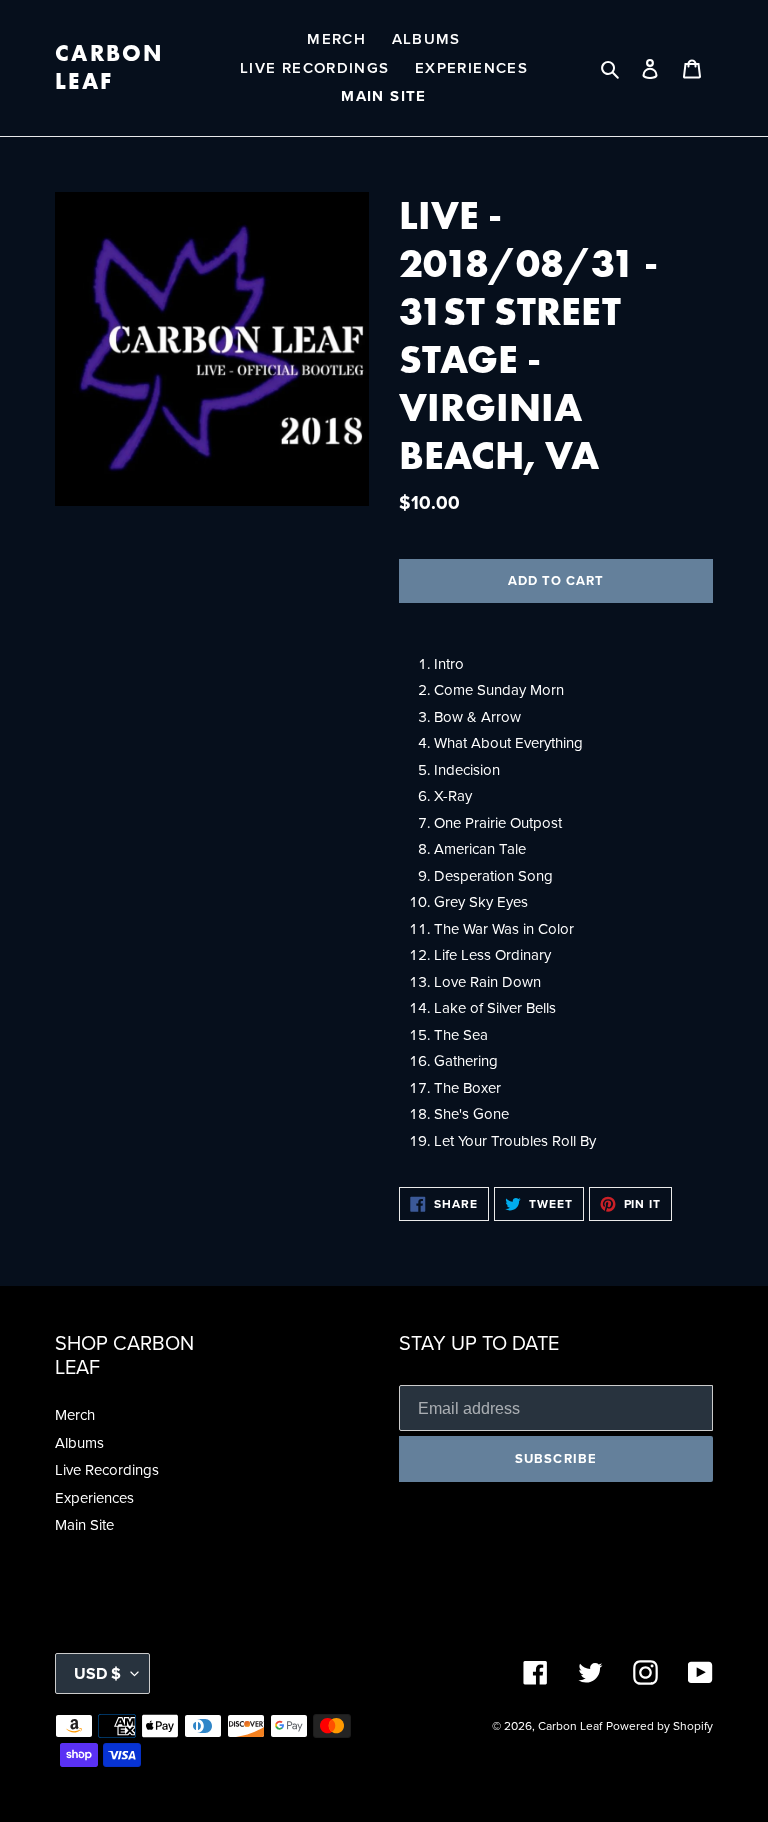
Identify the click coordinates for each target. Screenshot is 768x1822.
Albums (79, 1442)
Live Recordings (107, 1469)
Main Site (84, 1524)
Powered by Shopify (659, 1725)
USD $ (97, 1673)
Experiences (94, 1497)
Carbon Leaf (110, 67)
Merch (75, 1414)
